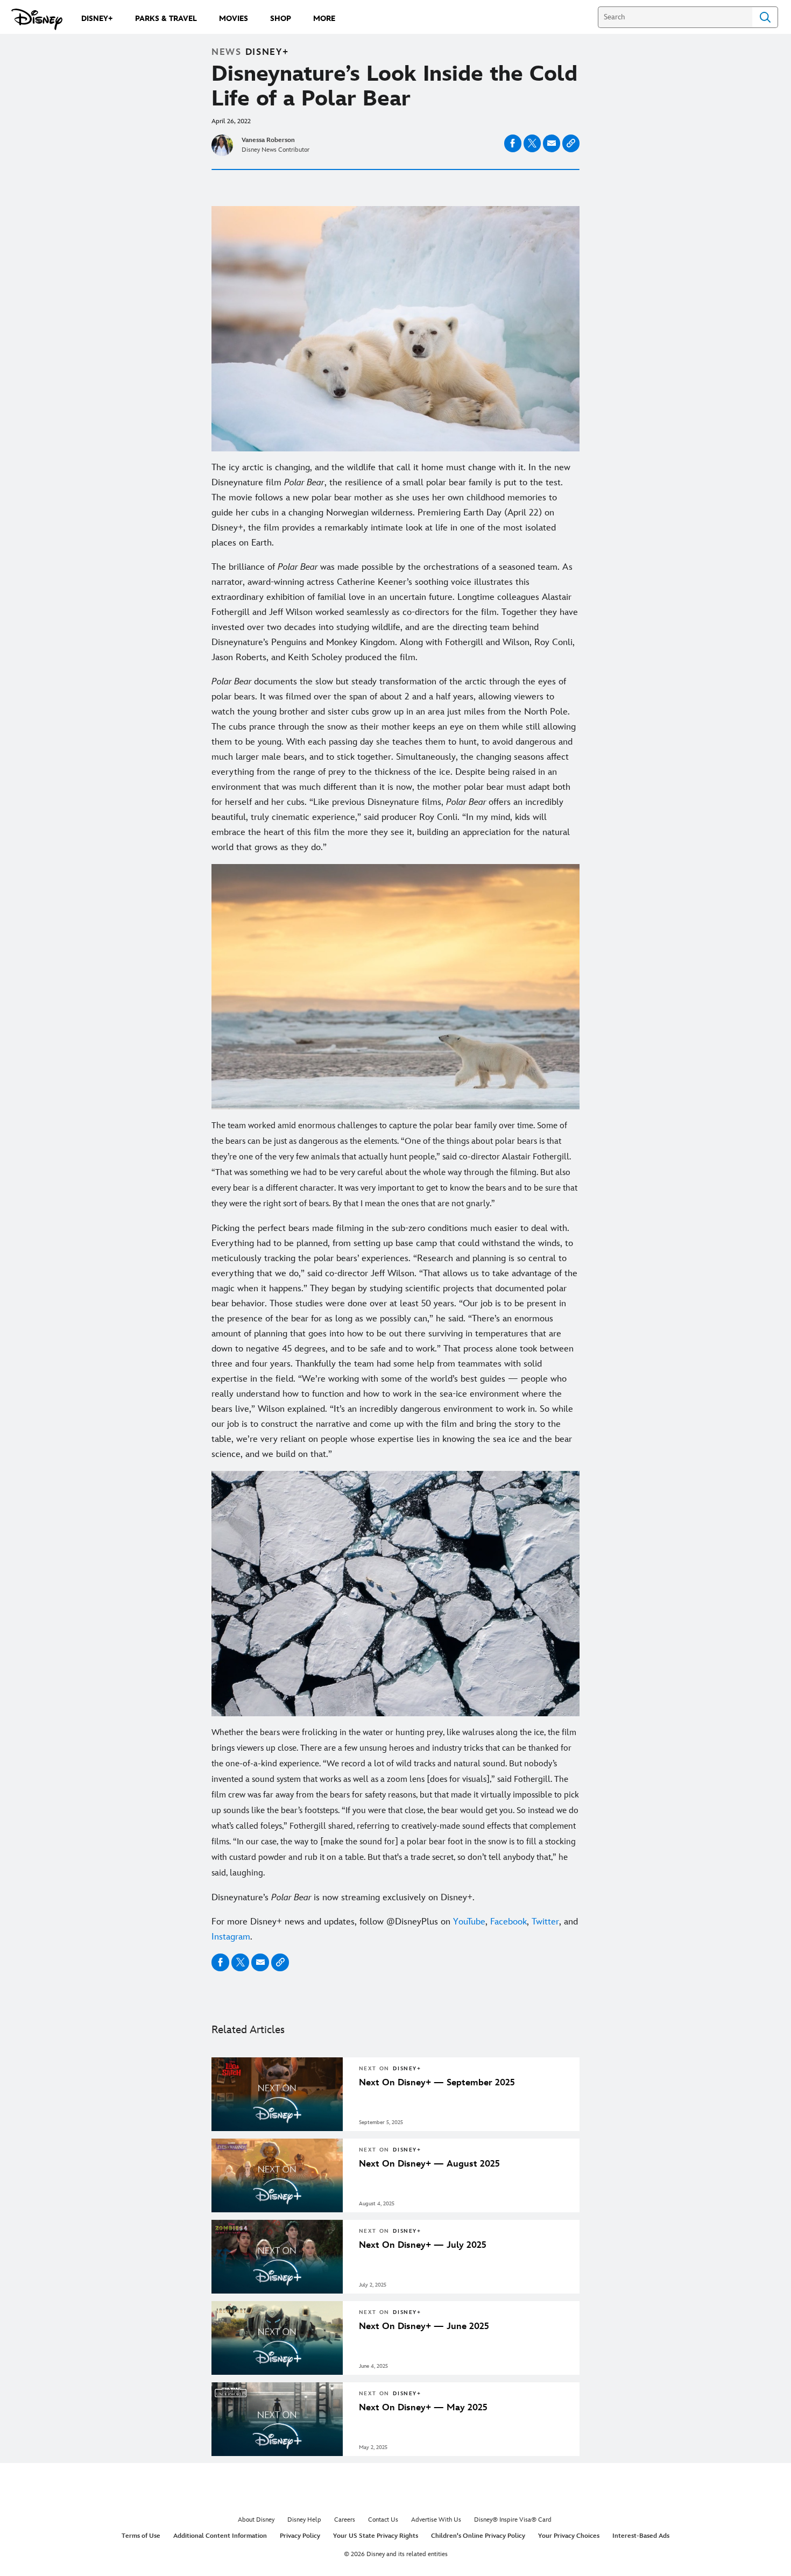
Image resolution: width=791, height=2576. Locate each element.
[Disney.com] (37, 19)
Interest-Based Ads (641, 2536)
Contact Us (383, 2520)
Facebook (508, 1922)
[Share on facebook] (513, 143)
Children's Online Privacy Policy (478, 2536)
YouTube (469, 1922)
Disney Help (304, 2520)
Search (765, 17)
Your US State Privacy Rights (376, 2536)
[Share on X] (532, 143)
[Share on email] (552, 143)
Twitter (545, 1922)
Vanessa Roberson (268, 140)
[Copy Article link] (571, 143)
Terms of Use (141, 2536)
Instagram (231, 1937)
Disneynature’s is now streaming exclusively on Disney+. (343, 1898)
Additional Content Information (220, 2536)
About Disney (256, 2520)
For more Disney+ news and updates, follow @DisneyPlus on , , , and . (395, 1929)
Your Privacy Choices (569, 2536)
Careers (345, 2520)
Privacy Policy (300, 2536)
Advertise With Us (436, 2520)
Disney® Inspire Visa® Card (513, 2520)
